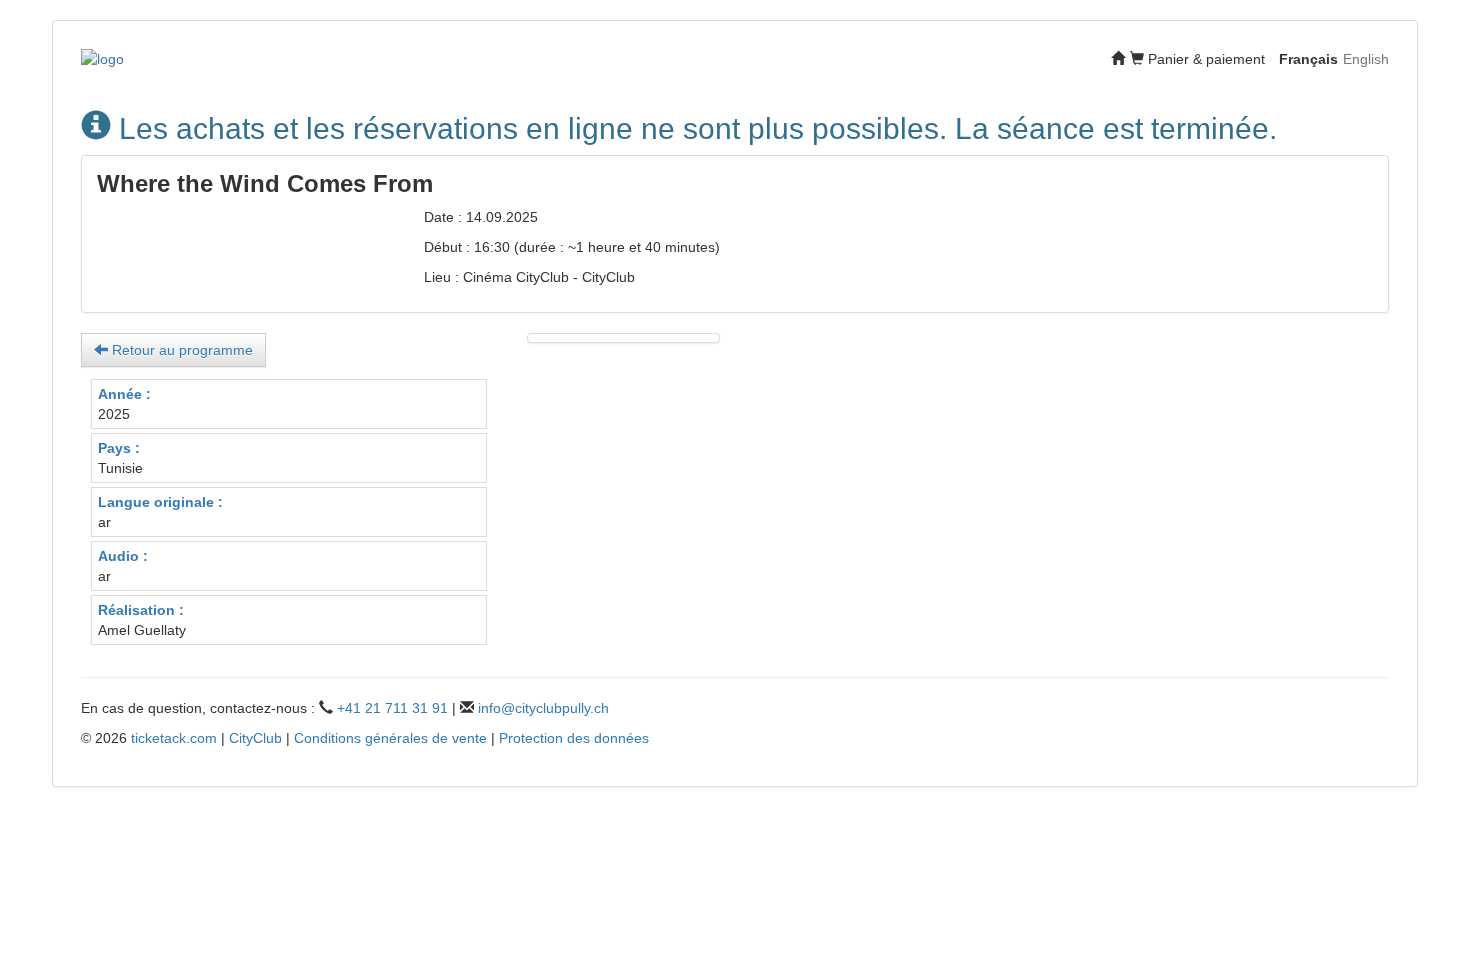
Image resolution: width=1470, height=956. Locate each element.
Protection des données (574, 738)
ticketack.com (174, 738)
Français (1308, 59)
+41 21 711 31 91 (392, 708)
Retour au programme (180, 350)
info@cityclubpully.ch (543, 708)
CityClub (255, 738)
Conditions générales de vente (390, 738)
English (1366, 59)
